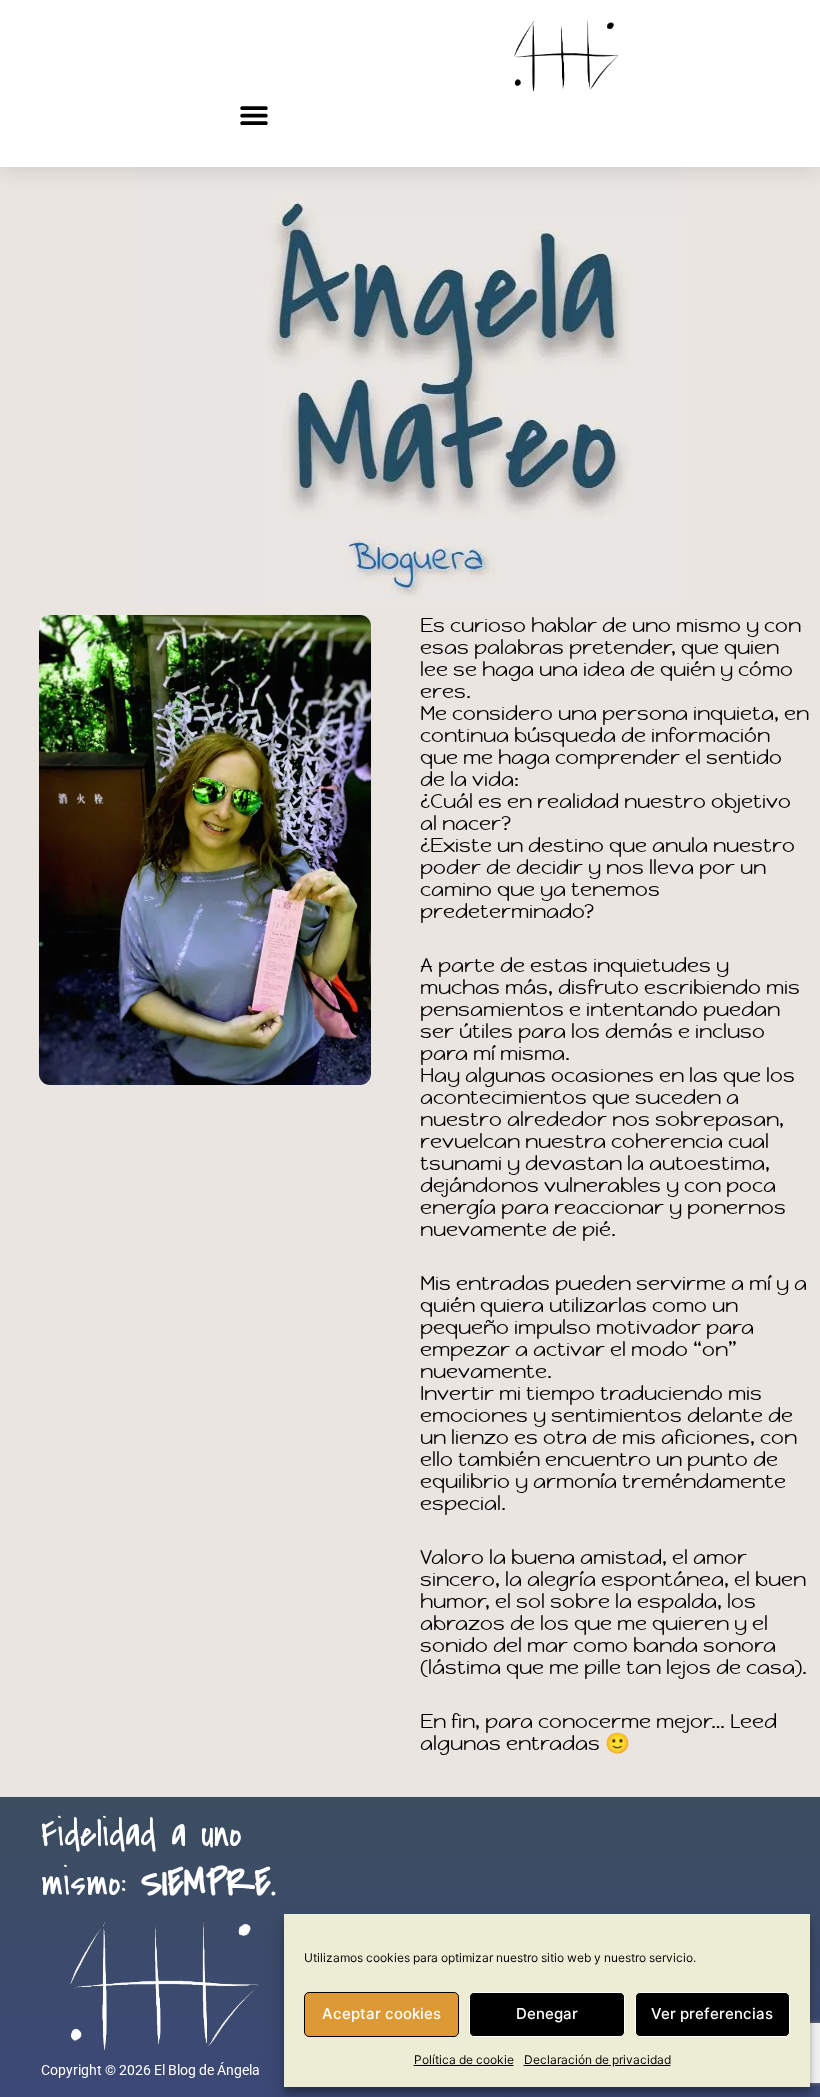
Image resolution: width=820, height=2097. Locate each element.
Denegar (547, 2013)
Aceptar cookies (381, 2013)
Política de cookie (464, 2059)
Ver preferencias (712, 2013)
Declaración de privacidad (597, 2059)
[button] (254, 114)
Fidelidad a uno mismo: (158, 1859)
